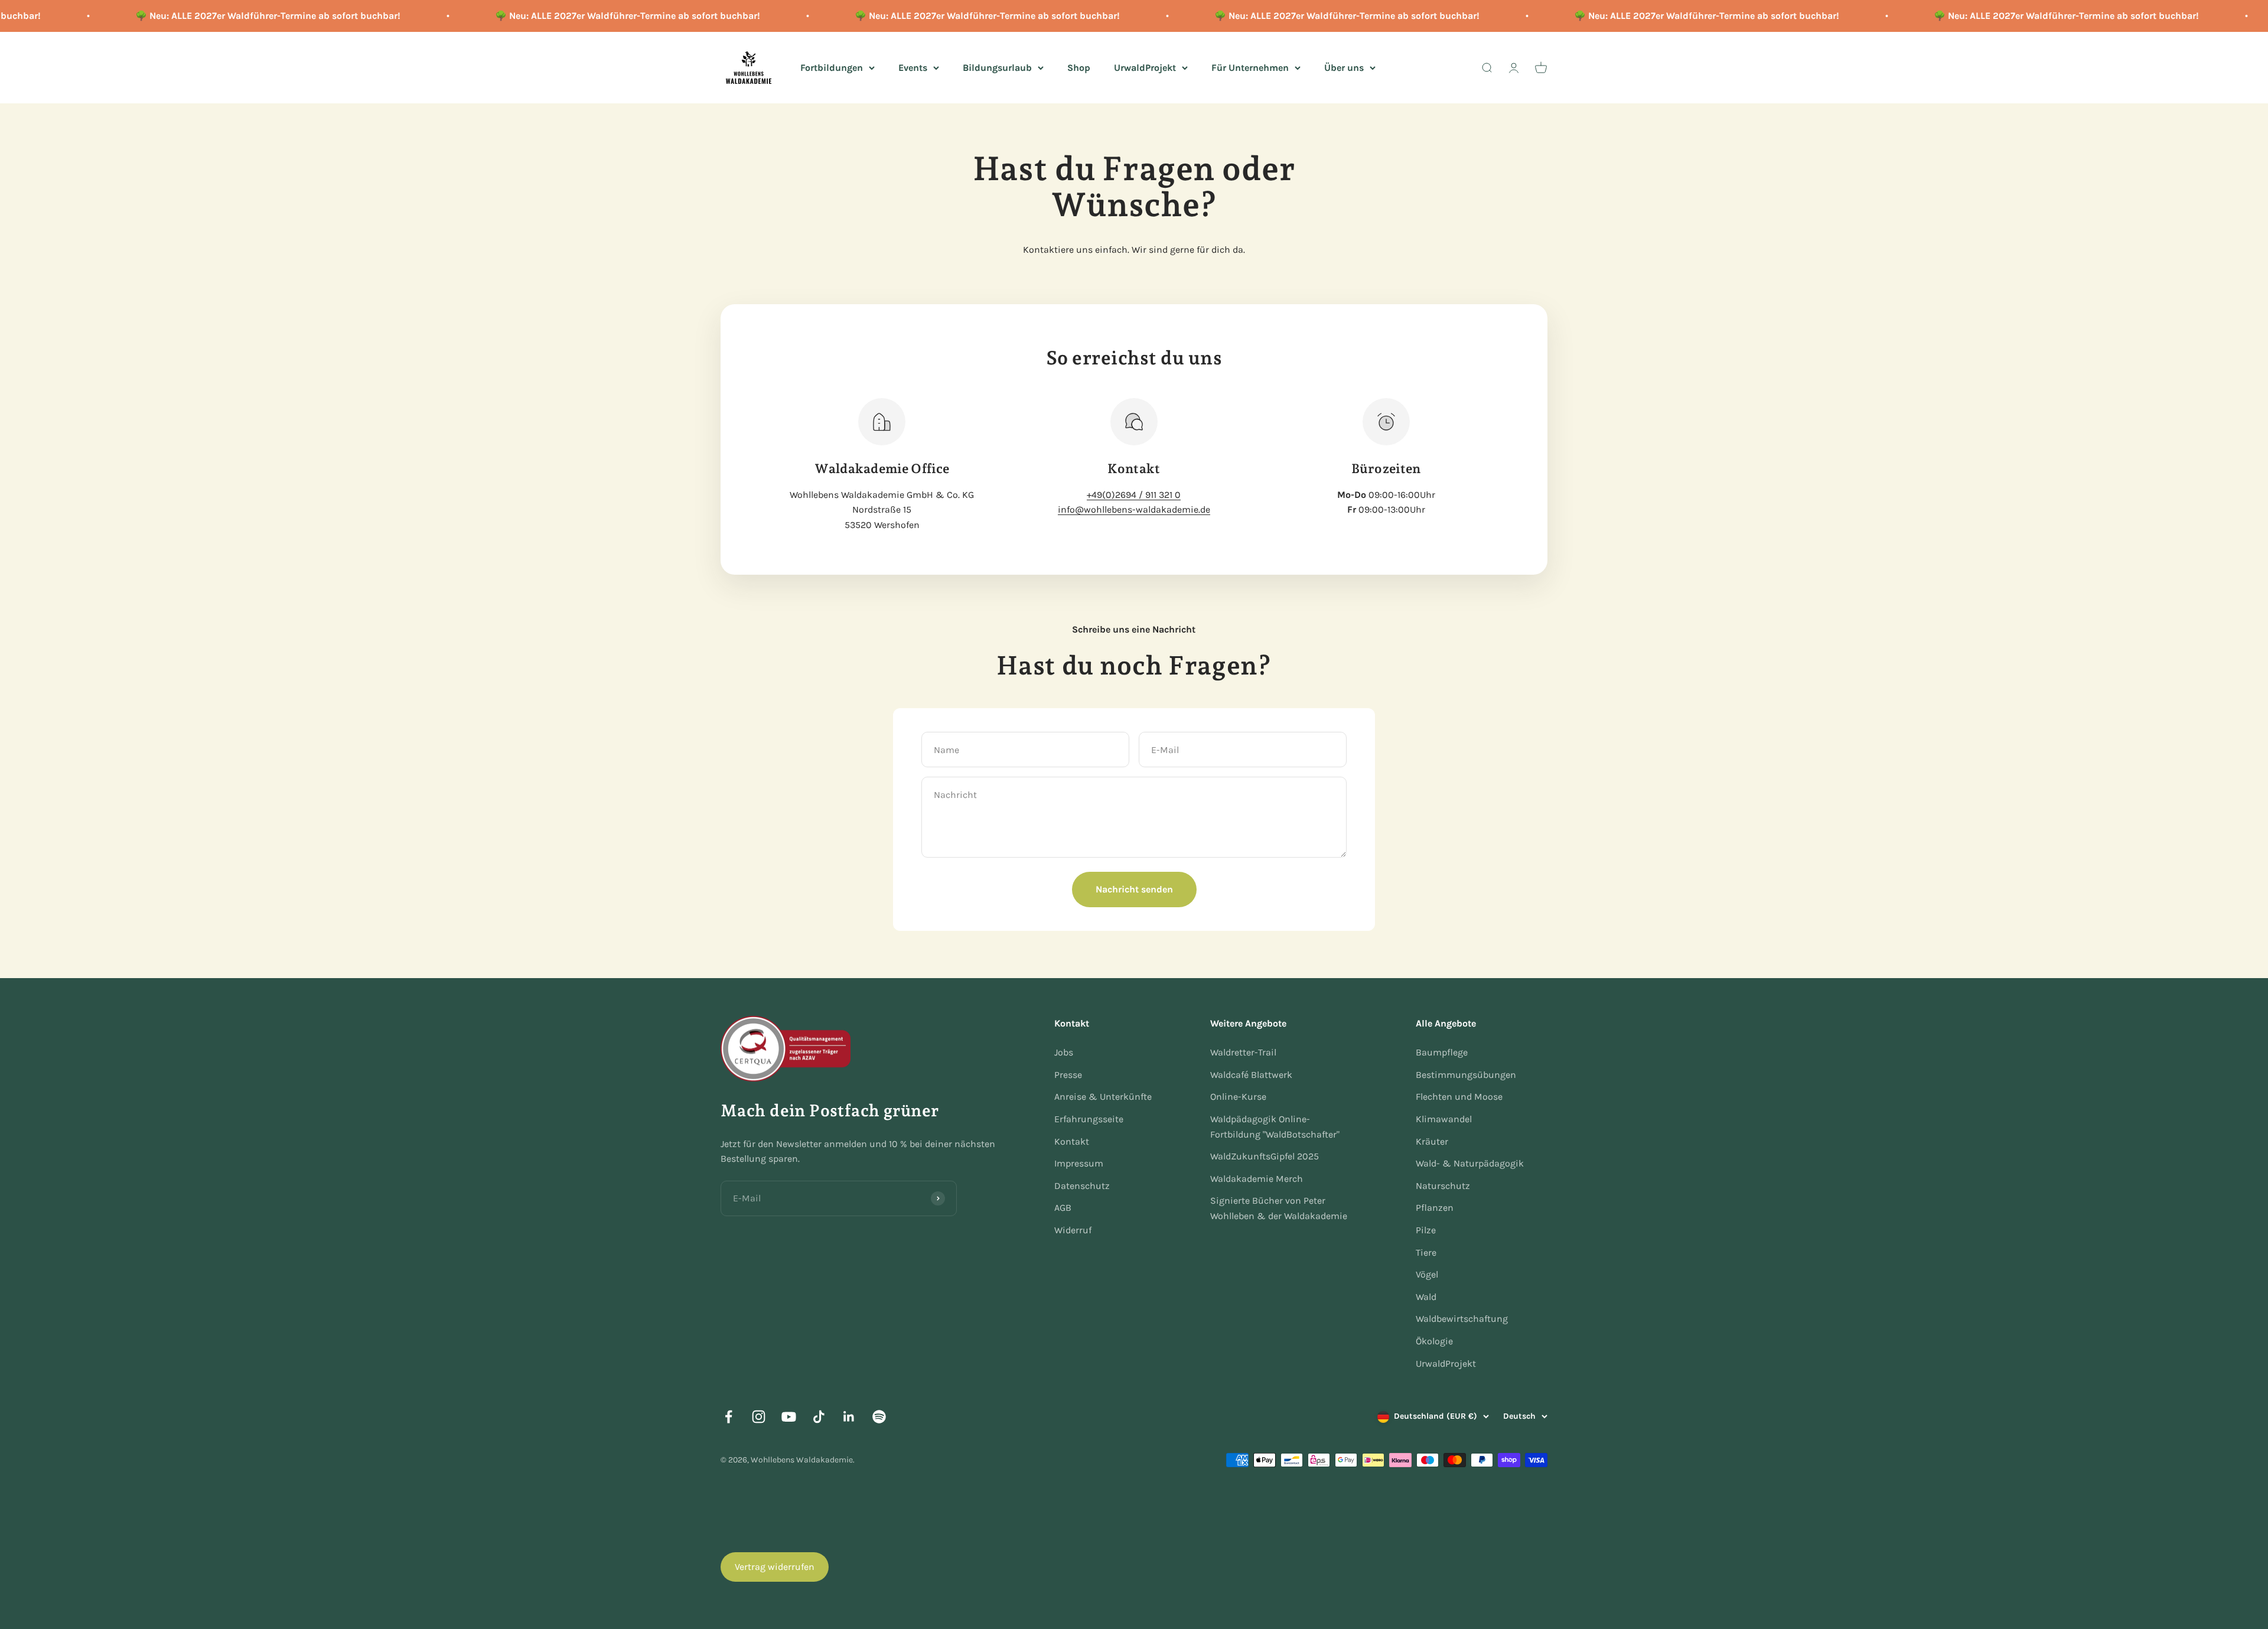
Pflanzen (1435, 1208)
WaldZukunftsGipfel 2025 (1265, 1156)
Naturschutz (1443, 1186)
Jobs (1064, 1052)
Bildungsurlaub (997, 67)
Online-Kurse (1238, 1097)
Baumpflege (1442, 1052)
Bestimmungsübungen (1466, 1075)
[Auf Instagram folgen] (759, 1417)
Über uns (1344, 67)
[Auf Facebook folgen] (729, 1417)
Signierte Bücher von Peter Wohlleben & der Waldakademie (1279, 1208)
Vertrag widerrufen (775, 1567)
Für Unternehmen (1250, 67)
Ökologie (1434, 1341)
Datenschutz (1082, 1186)
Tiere (1426, 1252)
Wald (1426, 1297)
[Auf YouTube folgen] (789, 1417)
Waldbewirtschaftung (1462, 1319)
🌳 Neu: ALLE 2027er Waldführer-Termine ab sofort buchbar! (211, 16)
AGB (1063, 1208)
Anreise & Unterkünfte (1103, 1097)
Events (913, 67)
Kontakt (1072, 1141)
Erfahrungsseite (1089, 1119)
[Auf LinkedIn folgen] (849, 1417)
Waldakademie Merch (1257, 1179)
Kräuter (1432, 1141)
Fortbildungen (832, 67)
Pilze (1426, 1230)
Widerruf (1073, 1230)
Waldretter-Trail (1243, 1052)
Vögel (1427, 1274)
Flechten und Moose (1459, 1097)
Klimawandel (1444, 1119)
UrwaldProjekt (1145, 67)
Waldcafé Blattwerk (1251, 1075)
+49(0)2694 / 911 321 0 (1134, 495)
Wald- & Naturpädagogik (1470, 1163)
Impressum (1079, 1163)
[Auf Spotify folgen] (879, 1417)
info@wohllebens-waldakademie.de (1134, 509)
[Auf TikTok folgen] (819, 1417)
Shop (1079, 67)
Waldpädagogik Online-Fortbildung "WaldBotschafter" (1275, 1127)
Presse (1068, 1075)
